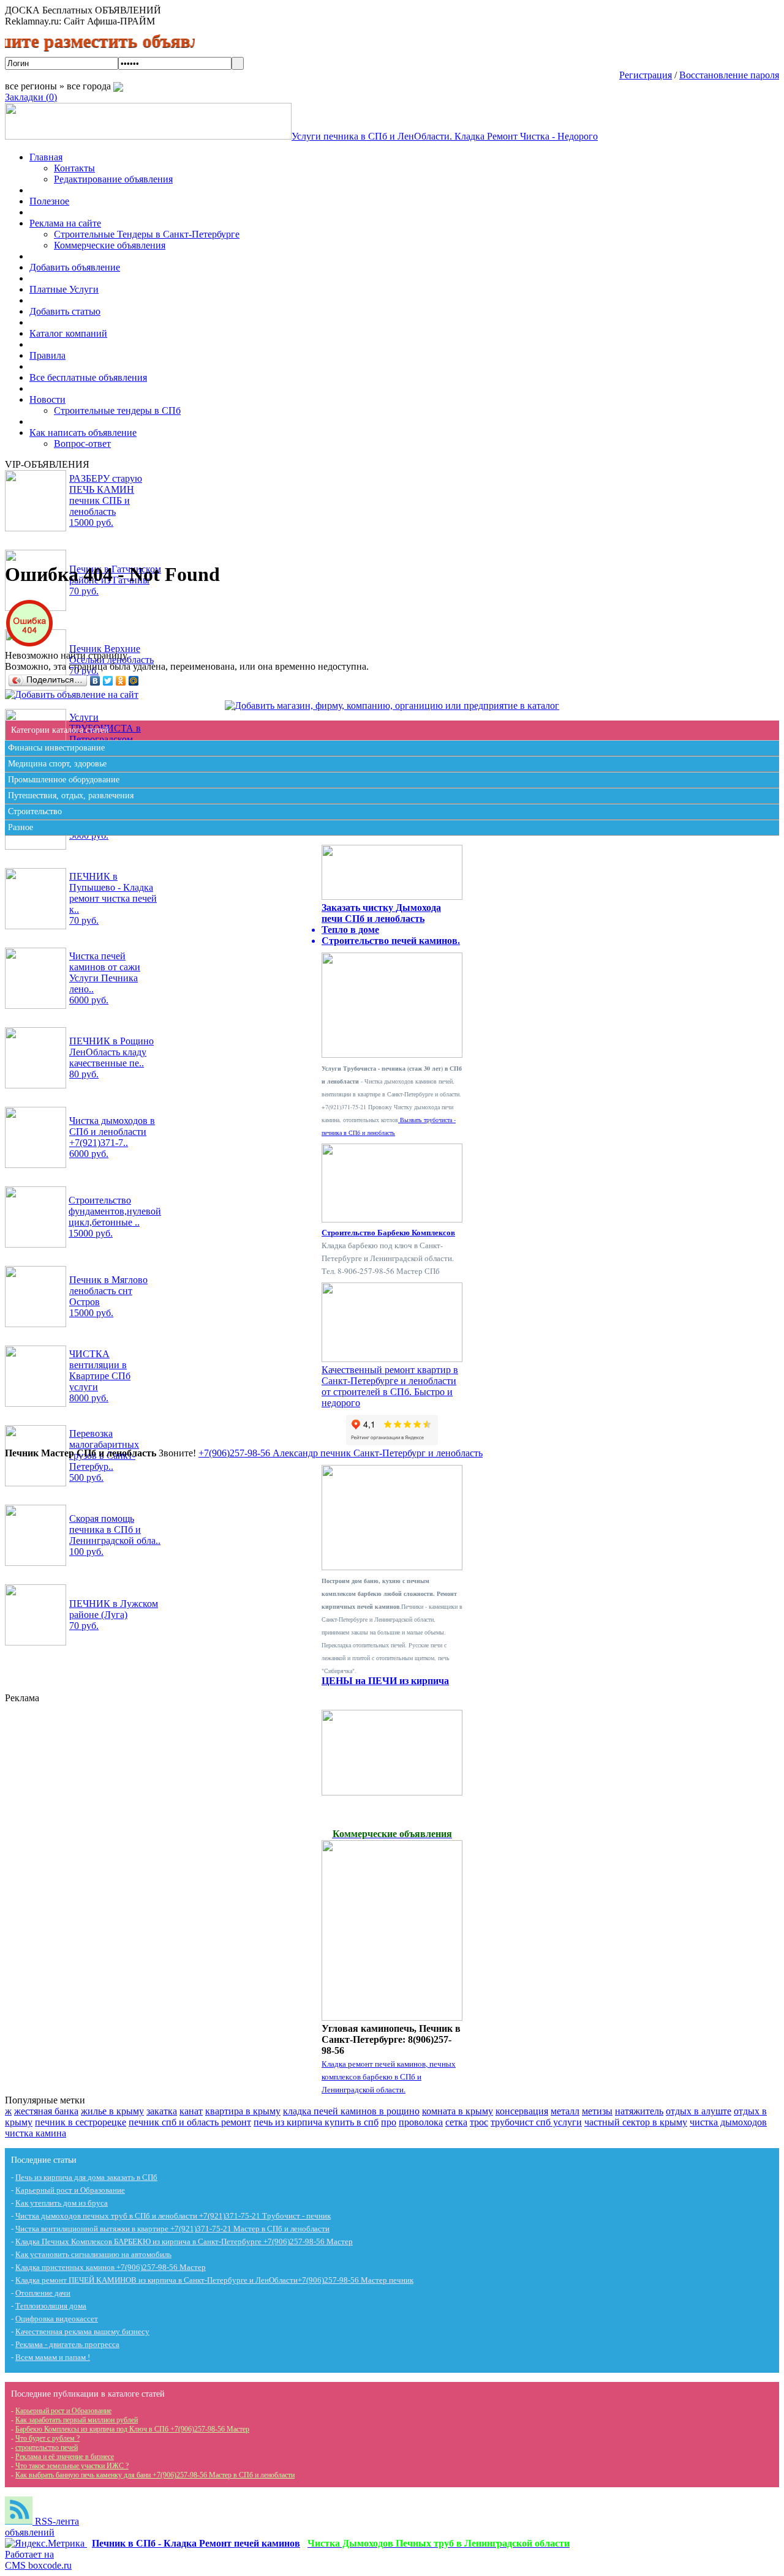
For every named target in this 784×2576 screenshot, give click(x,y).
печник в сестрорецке (81, 2122)
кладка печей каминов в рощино (351, 2111)
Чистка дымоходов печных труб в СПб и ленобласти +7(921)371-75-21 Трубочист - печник (173, 2216)
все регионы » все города (59, 86)
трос (479, 2122)
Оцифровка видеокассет (57, 2319)
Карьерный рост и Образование (70, 2190)
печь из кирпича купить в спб (316, 2122)
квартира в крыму (243, 2111)
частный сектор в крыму (636, 2122)
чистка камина (36, 2133)
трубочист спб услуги (536, 2122)
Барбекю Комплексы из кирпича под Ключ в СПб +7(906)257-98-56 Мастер (132, 2429)
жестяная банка (46, 2111)
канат (191, 2111)
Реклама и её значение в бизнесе (65, 2457)
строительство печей (47, 2447)
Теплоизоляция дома (51, 2306)
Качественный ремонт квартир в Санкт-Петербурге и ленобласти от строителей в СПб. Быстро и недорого (390, 1386)
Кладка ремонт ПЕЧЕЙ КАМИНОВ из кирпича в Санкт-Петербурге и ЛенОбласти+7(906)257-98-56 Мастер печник (214, 2280)
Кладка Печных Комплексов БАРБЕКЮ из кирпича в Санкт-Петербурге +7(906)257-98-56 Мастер (184, 2241)
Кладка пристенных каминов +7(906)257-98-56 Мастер (111, 2267)
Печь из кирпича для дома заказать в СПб (86, 2177)
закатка (162, 2111)
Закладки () (31, 97)
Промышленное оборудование (64, 780)
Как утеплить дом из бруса (62, 2203)
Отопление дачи (43, 2293)
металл (565, 2111)
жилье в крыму (112, 2111)
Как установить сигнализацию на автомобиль (93, 2254)
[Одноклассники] (121, 681)
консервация (522, 2111)
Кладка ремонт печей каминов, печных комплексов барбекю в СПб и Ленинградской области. (389, 2076)
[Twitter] (108, 681)
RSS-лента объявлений (42, 2527)
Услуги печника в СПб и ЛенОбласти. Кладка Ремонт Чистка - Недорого (445, 136)
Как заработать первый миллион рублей (77, 2420)
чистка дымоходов (728, 2122)
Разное (21, 827)
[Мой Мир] (134, 681)
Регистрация (646, 75)
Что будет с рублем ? (47, 2438)
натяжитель (639, 2111)
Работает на (38, 2560)
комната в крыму (458, 2111)
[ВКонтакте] (95, 681)
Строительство (35, 811)
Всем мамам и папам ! (53, 2357)
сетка (456, 2122)
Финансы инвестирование (56, 748)
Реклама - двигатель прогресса (67, 2344)
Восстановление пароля (729, 75)
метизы (597, 2111)
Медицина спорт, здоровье (57, 764)
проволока (421, 2122)
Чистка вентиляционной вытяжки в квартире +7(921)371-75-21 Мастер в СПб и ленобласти (172, 2229)
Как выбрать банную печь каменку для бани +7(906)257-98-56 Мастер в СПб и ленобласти (155, 2475)
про (389, 2122)
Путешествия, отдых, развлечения (71, 796)
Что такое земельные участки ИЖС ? (72, 2466)
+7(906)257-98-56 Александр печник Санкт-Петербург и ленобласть (341, 1453)
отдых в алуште (699, 2111)
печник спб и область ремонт (190, 2122)
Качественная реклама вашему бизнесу (82, 2331)
